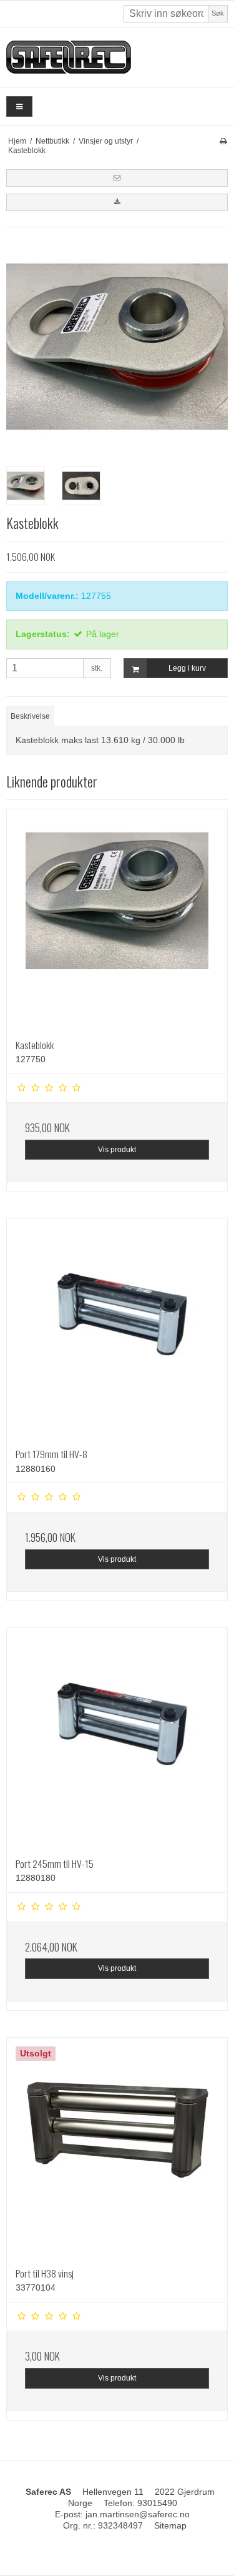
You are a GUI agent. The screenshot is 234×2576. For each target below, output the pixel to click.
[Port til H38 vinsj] (117, 2148)
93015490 (157, 2503)
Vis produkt (117, 1150)
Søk (218, 13)
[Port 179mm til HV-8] (117, 1329)
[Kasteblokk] (117, 920)
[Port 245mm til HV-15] (117, 1738)
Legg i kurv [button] (187, 668)
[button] (117, 178)
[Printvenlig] (223, 141)
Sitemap (170, 2525)
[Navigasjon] (19, 106)
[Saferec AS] (117, 57)
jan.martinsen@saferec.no (138, 2514)
